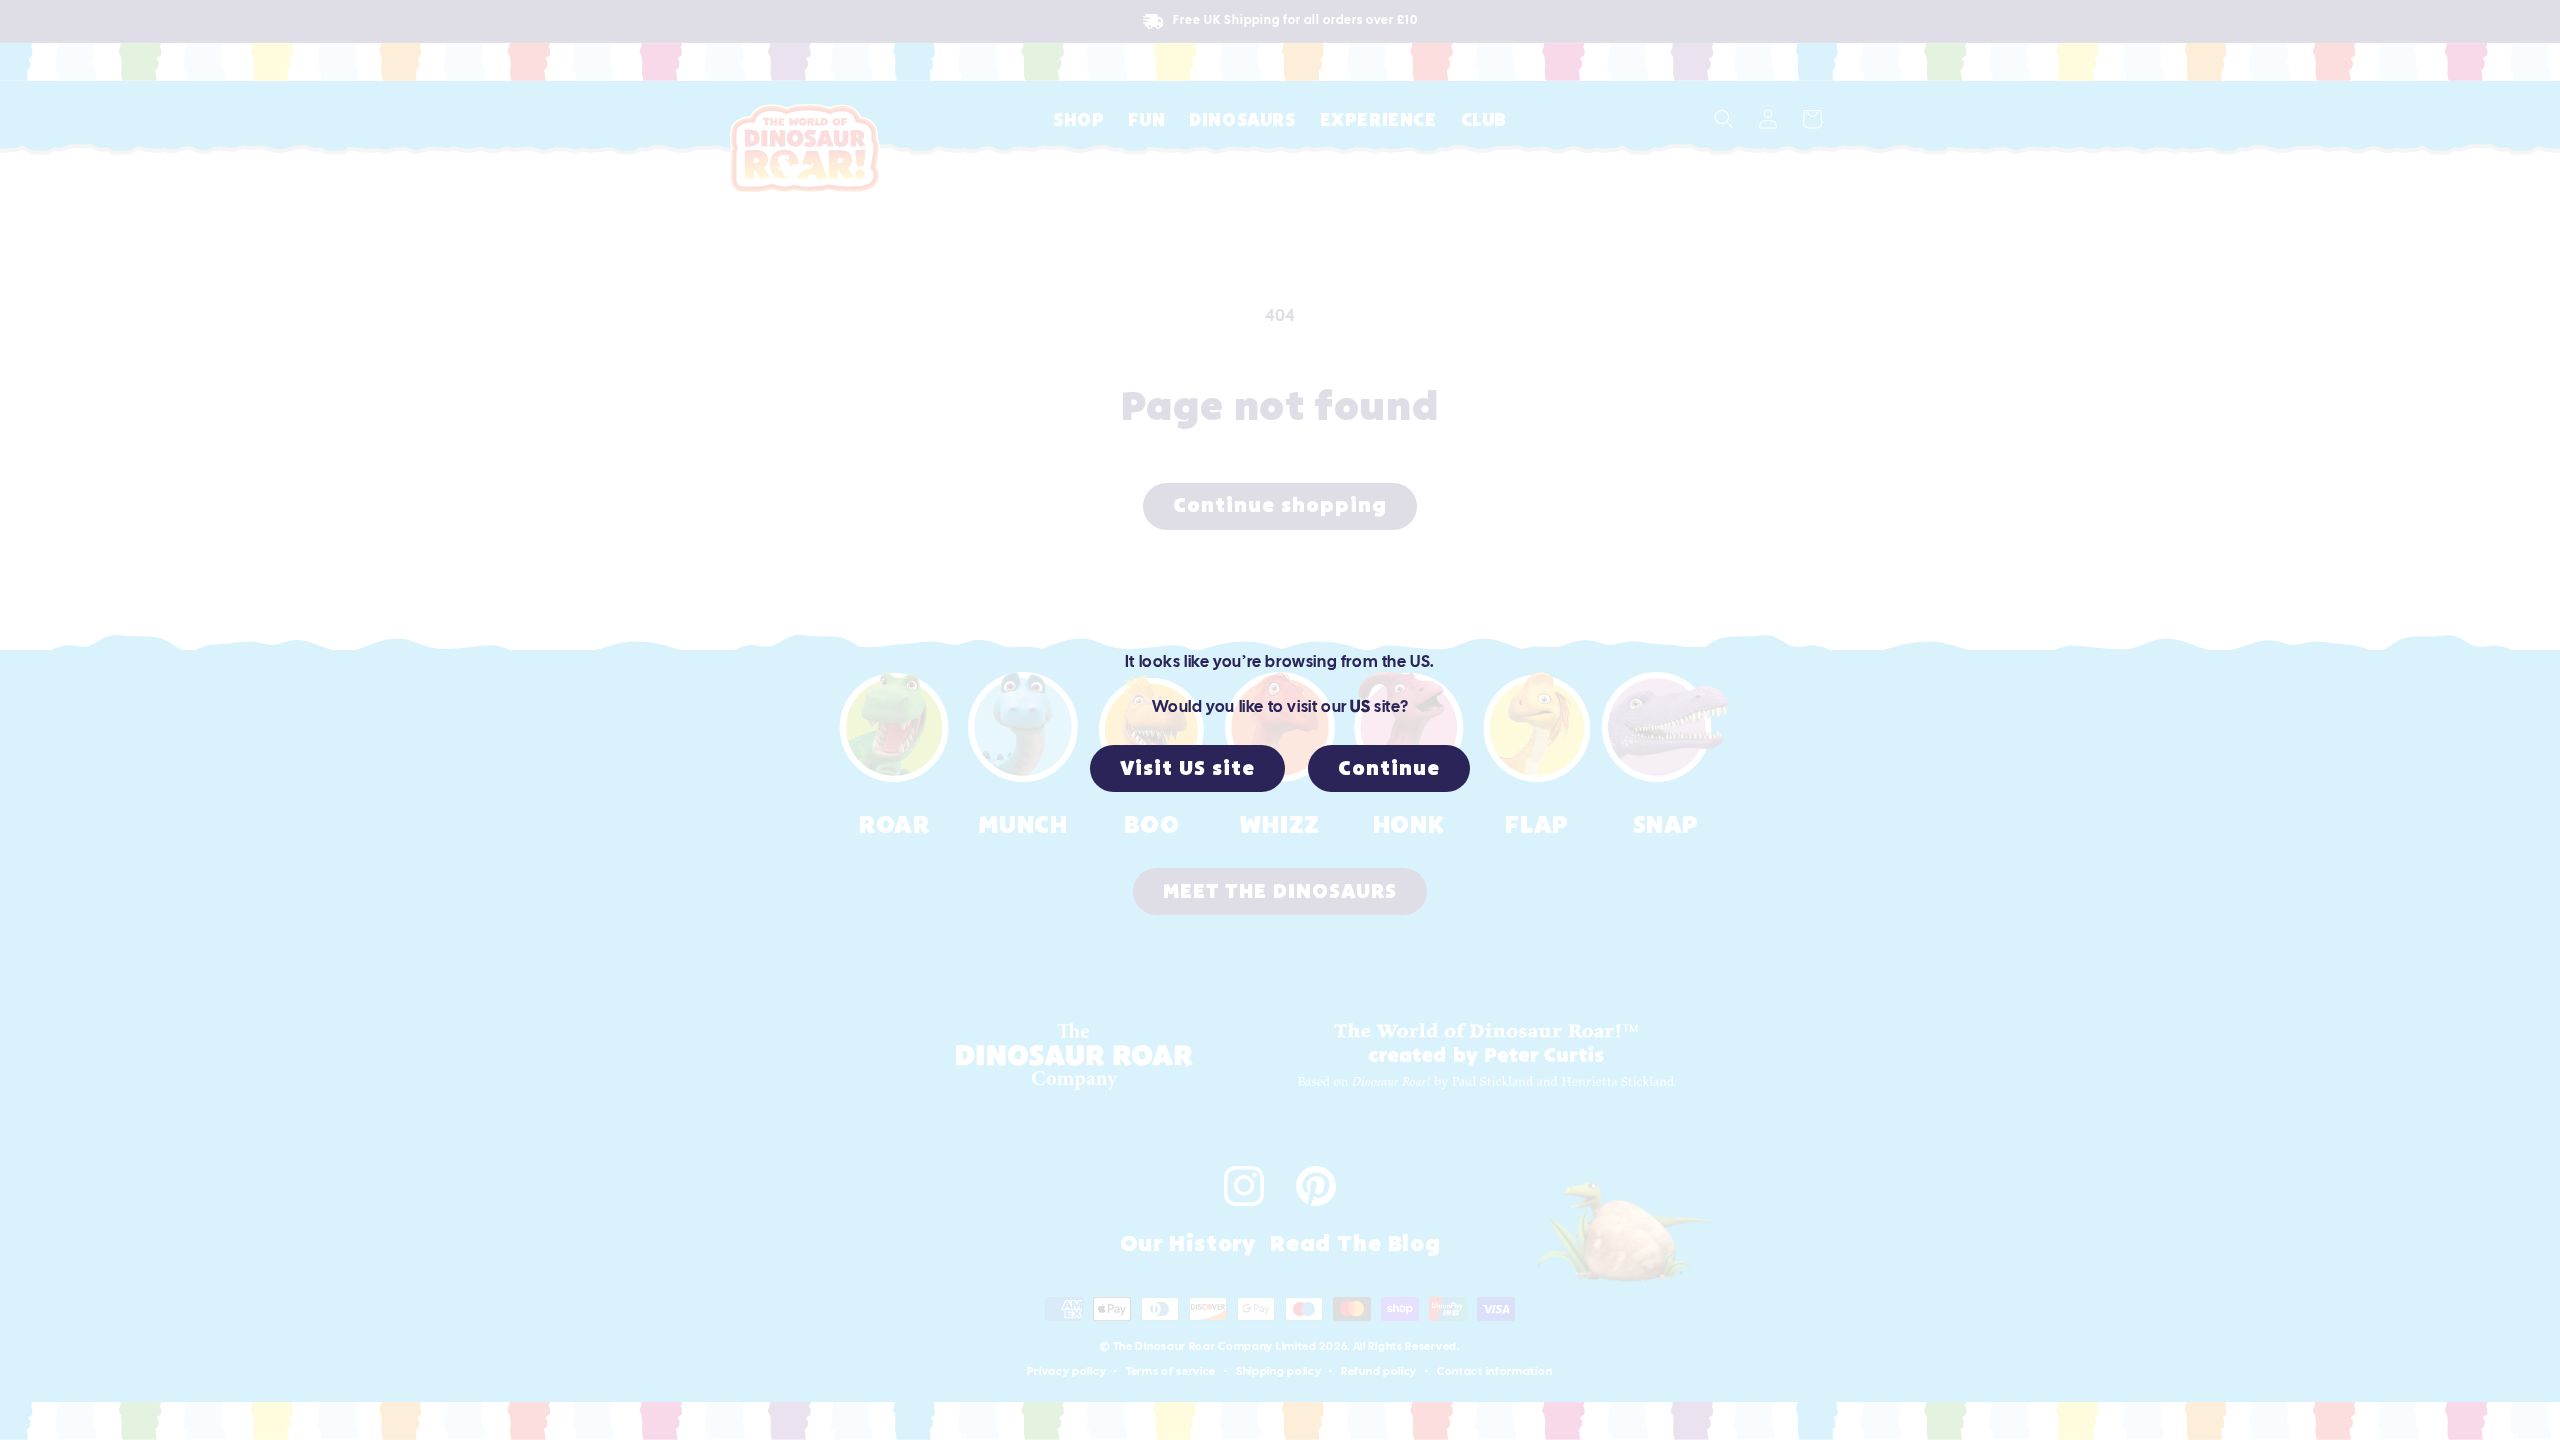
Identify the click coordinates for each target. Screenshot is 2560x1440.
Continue (1389, 768)
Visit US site (1187, 768)
